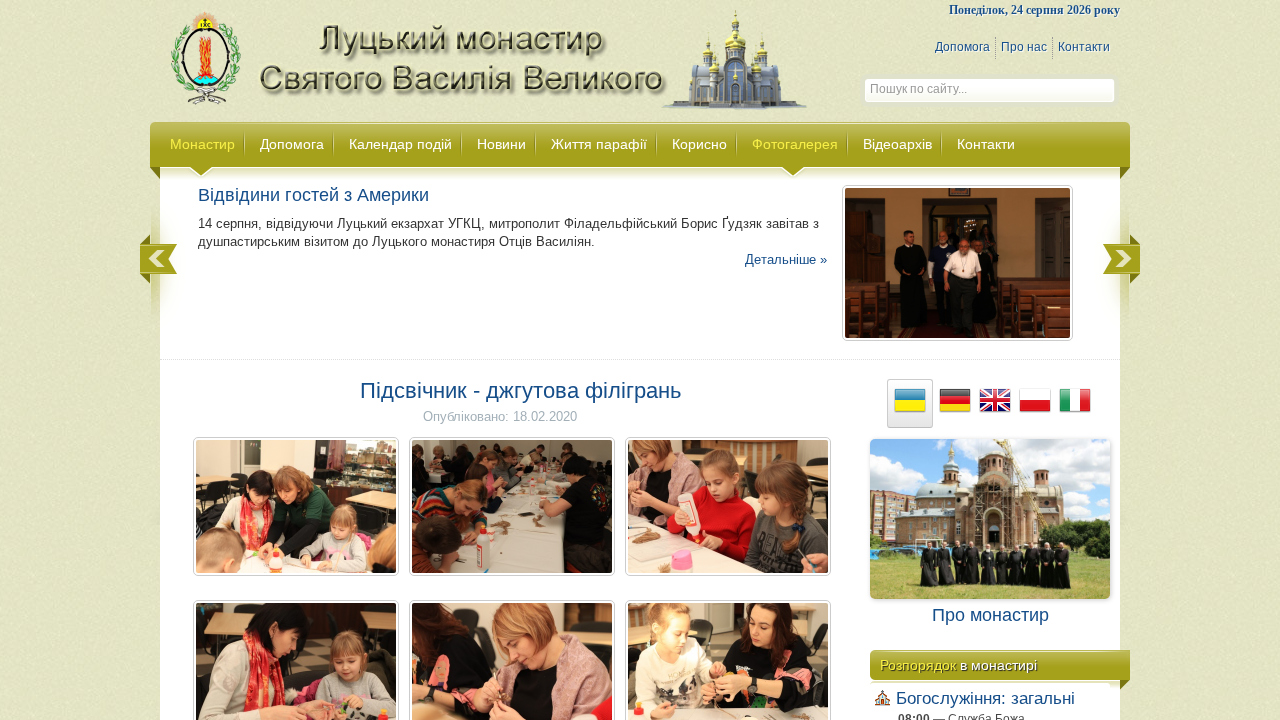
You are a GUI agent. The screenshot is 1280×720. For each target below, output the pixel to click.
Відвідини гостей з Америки (313, 195)
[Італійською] (1075, 403)
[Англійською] (995, 403)
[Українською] (910, 403)
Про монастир (990, 615)
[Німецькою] (955, 403)
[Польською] (1035, 403)
